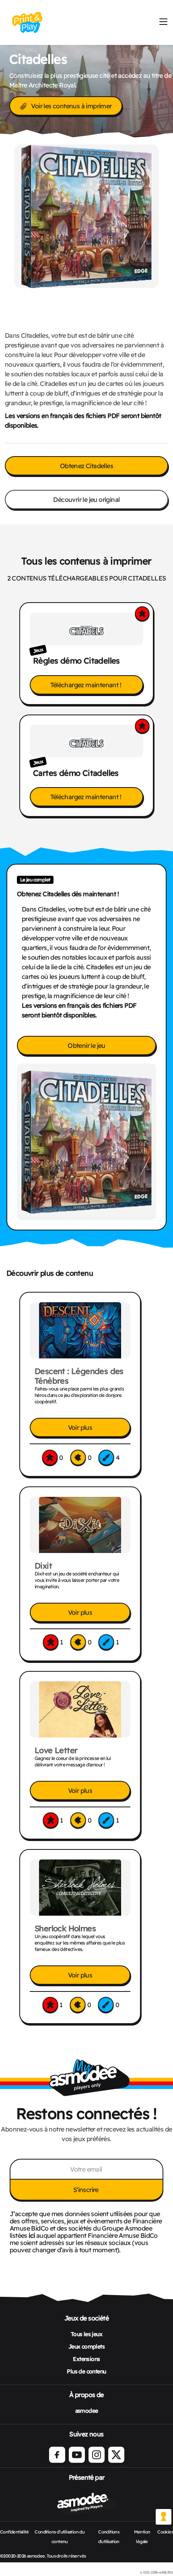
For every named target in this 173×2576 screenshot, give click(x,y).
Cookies (165, 2532)
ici (32, 2235)
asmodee (87, 2411)
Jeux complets (86, 2347)
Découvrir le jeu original (86, 499)
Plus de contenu (86, 2371)
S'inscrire (86, 2190)
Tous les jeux (86, 2334)
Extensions (86, 2359)
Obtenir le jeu (86, 1045)
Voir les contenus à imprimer (71, 106)
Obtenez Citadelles (86, 466)
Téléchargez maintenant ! (86, 685)
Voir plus (80, 1427)
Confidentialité (14, 2532)
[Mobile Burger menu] (163, 22)
